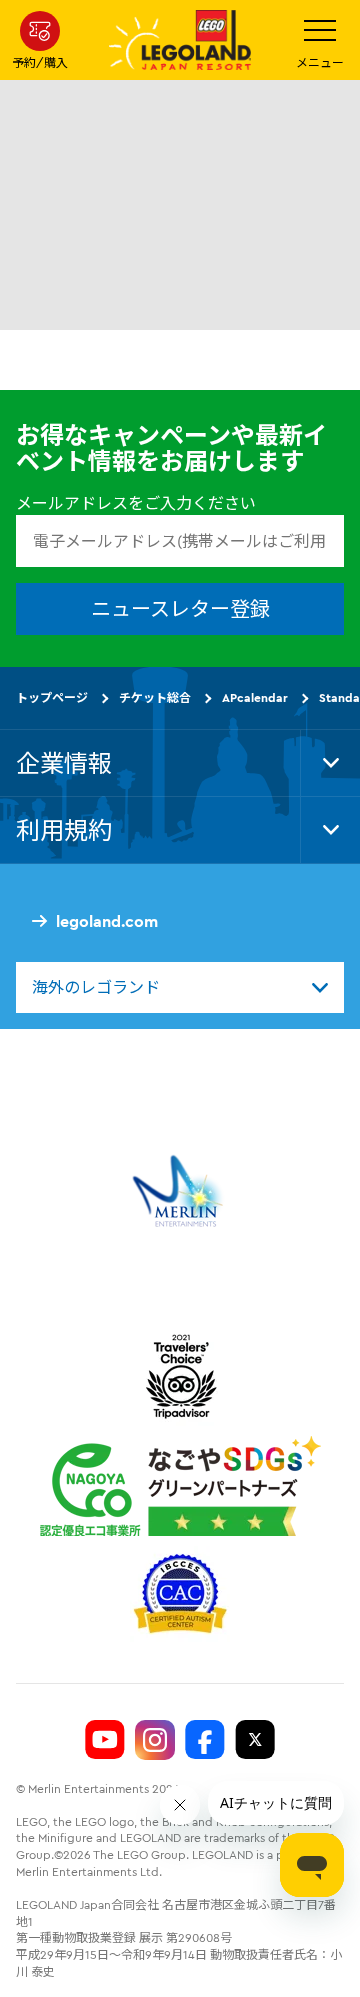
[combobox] (180, 987)
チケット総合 (155, 697)
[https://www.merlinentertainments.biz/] (180, 1191)
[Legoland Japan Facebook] (205, 1740)
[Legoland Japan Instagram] (155, 1740)
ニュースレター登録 (180, 608)
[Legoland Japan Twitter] (255, 1740)
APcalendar (255, 697)
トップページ (52, 697)
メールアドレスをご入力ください (136, 503)
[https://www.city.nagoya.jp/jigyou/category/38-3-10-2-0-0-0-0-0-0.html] (180, 1486)
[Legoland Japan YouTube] (105, 1740)
